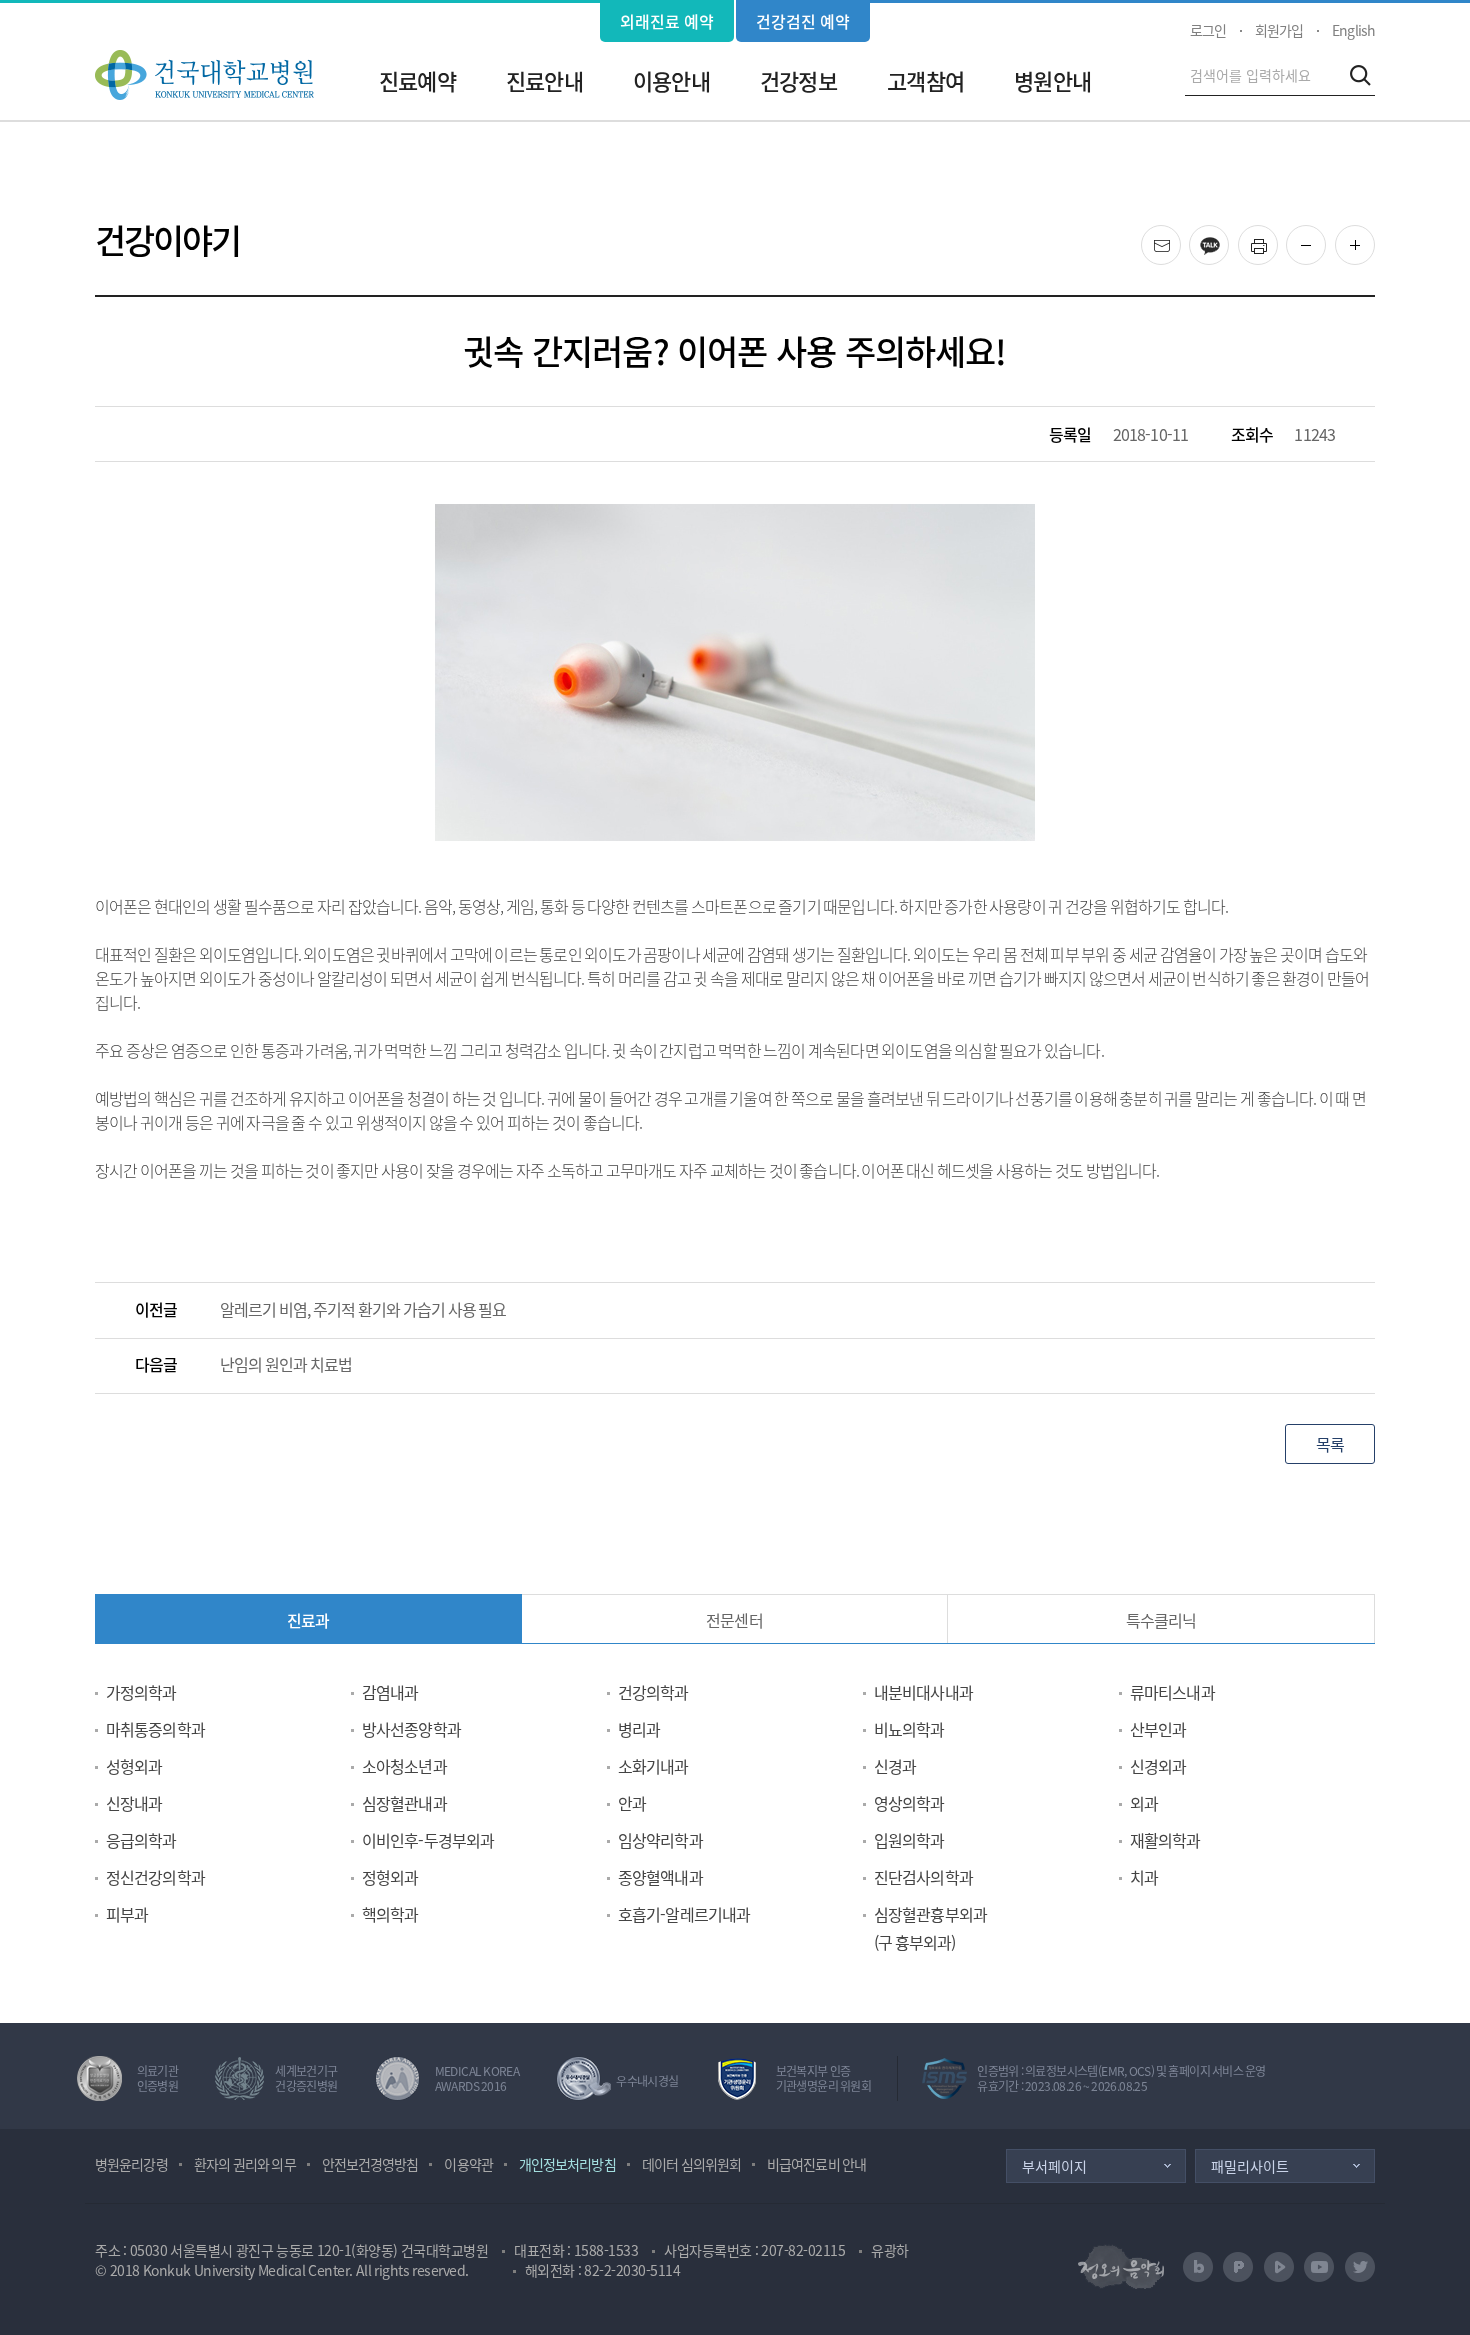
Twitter (1360, 2267)
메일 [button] (1180, 238)
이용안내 (671, 80)
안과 (632, 1803)
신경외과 (1158, 1766)
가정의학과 (141, 1692)
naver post (1238, 2267)
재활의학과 (1165, 1840)
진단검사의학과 (923, 1877)
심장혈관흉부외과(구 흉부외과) (930, 1928)
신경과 (895, 1766)
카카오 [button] (1228, 238)
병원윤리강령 (131, 2164)
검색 (1360, 75)
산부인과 (1158, 1729)
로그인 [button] (1208, 30)
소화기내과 (653, 1766)
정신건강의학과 (155, 1877)
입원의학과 (909, 1840)
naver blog (1198, 2267)
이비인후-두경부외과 (428, 1840)
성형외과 (134, 1766)
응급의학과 (141, 1840)
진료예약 (417, 80)
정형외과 (390, 1877)
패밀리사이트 (1250, 2166)
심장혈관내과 (404, 1803)
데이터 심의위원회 (691, 2164)
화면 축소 (1325, 245)
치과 (1144, 1877)
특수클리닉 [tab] (1161, 1620)
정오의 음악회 (1121, 2266)
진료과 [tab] (308, 1620)
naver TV (1279, 2267)
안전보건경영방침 (370, 2164)
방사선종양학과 (411, 1729)
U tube (1319, 2267)
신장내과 (134, 1803)
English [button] (1353, 30)
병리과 (639, 1729)
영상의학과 (909, 1803)
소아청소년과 (404, 1766)
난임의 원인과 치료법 (286, 1364)
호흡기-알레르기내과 (684, 1914)
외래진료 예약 (667, 21)
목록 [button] (1330, 1444)
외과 (1144, 1803)
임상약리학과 (660, 1840)
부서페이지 (1054, 2166)
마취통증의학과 (155, 1729)
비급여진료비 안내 (816, 2164)
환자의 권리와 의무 (245, 2164)
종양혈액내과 (660, 1877)
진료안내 (544, 80)
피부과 (127, 1914)
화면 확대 (1374, 245)
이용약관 (468, 2164)
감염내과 (390, 1692)
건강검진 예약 (803, 21)
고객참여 (925, 80)
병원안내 (1052, 80)
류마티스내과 (1172, 1692)
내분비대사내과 (923, 1692)
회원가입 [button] (1279, 30)
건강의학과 (653, 1692)
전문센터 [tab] (734, 1620)
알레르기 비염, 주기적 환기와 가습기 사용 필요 (363, 1309)
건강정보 (798, 80)
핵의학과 (390, 1914)
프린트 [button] (1277, 238)
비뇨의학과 (909, 1729)
